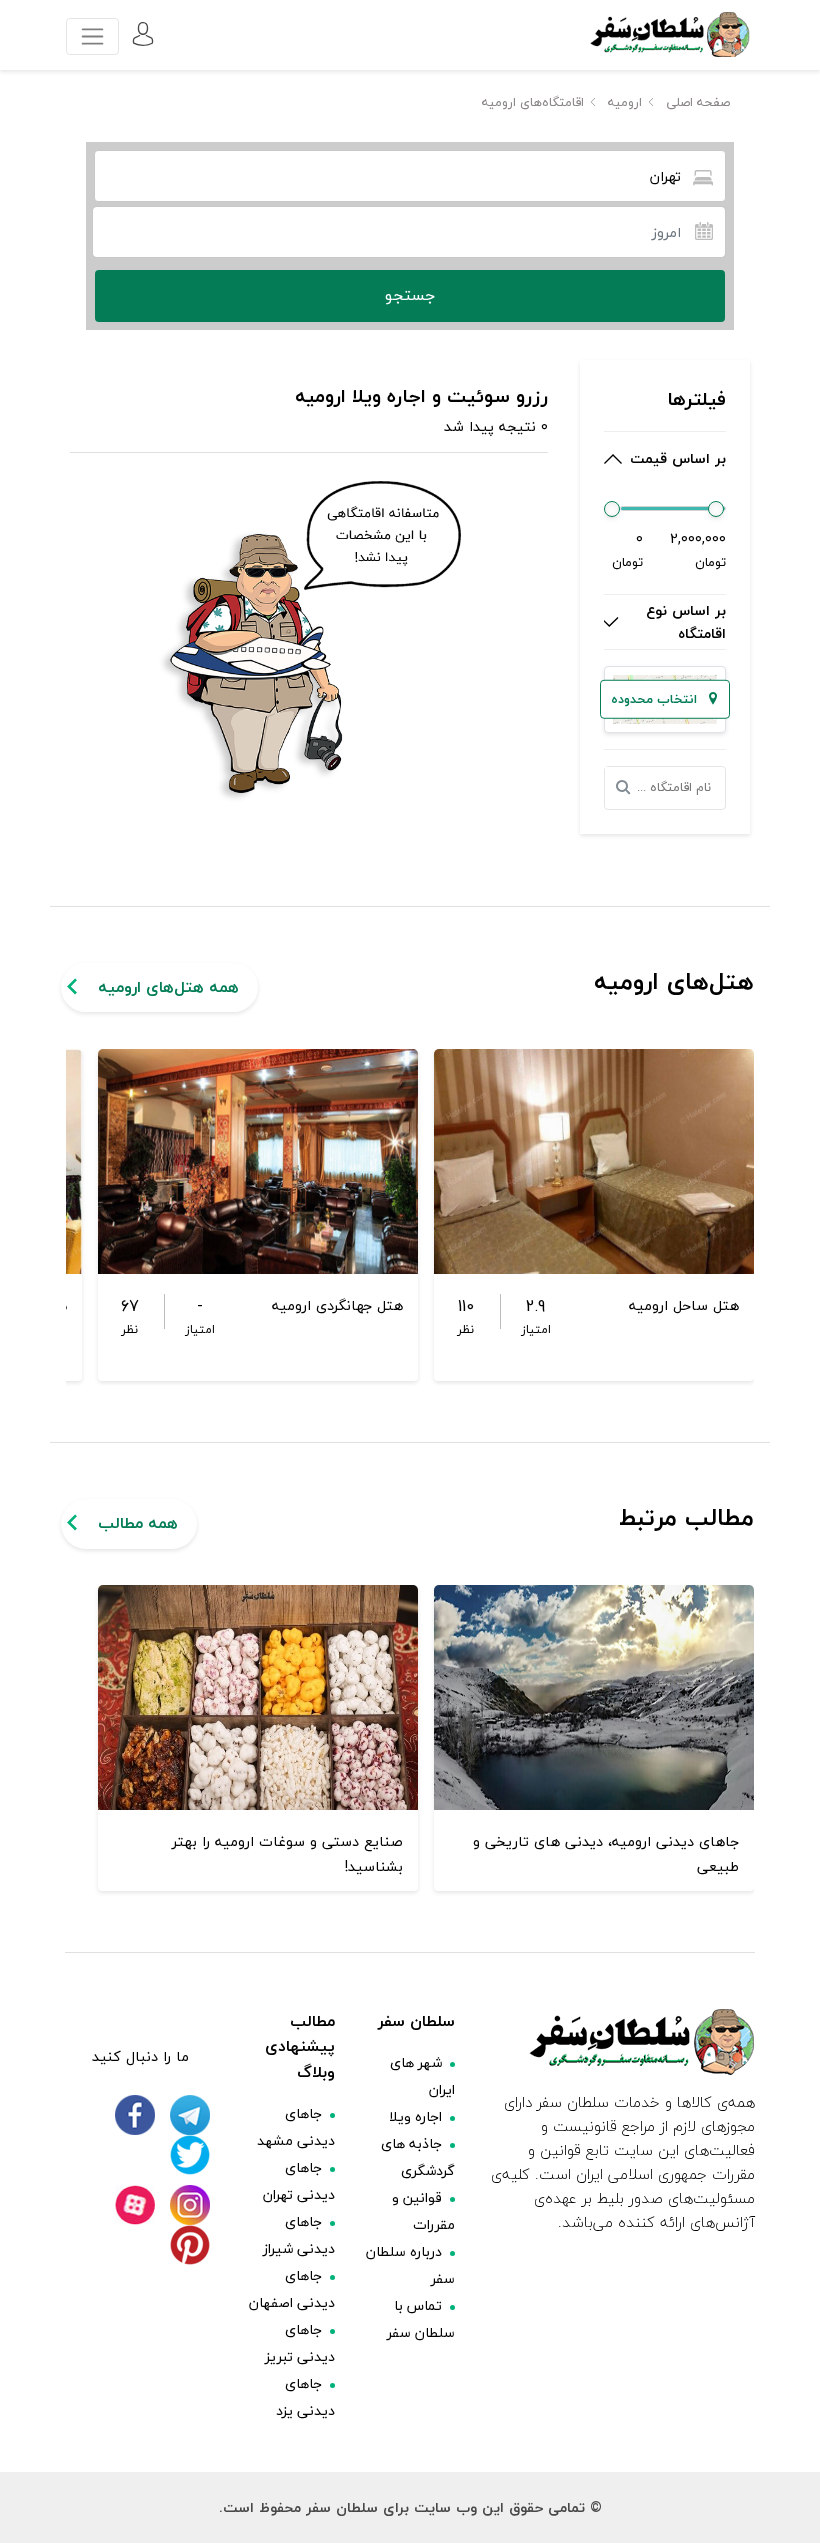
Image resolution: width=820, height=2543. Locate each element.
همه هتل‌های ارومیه (168, 987)
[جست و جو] (629, 788)
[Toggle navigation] (92, 36)
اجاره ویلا (415, 2116)
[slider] (612, 509)
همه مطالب (138, 1523)
